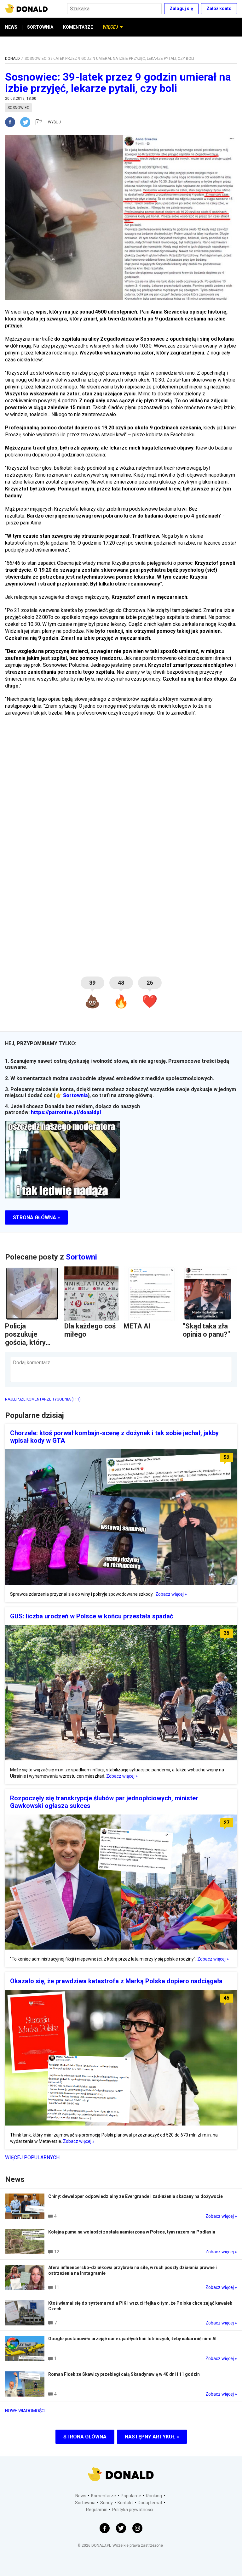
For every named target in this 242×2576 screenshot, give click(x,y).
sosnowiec (18, 108)
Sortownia (75, 1095)
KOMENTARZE (78, 27)
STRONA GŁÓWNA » (36, 1217)
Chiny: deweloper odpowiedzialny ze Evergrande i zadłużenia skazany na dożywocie (135, 2196)
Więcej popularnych (32, 2157)
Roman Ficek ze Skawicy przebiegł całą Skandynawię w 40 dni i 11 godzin (124, 2374)
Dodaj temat (150, 2503)
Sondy (107, 2503)
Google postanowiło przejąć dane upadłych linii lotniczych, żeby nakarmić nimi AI (132, 2339)
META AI (137, 1326)
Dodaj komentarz (32, 1363)
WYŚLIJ (54, 122)
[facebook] (13, 122)
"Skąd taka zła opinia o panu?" (206, 1330)
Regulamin (97, 2510)
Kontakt (125, 2503)
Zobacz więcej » (171, 1594)
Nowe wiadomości (25, 2411)
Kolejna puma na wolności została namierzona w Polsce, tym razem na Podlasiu (132, 2232)
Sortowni (81, 1257)
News (81, 2496)
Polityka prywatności (133, 2510)
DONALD (12, 59)
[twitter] (27, 122)
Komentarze (104, 2496)
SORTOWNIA (40, 27)
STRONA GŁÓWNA (85, 2437)
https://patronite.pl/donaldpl (66, 1112)
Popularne (131, 2496)
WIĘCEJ (110, 27)
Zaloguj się (181, 8)
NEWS (11, 27)
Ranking (154, 2496)
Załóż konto (219, 8)
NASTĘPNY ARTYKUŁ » (152, 2437)
